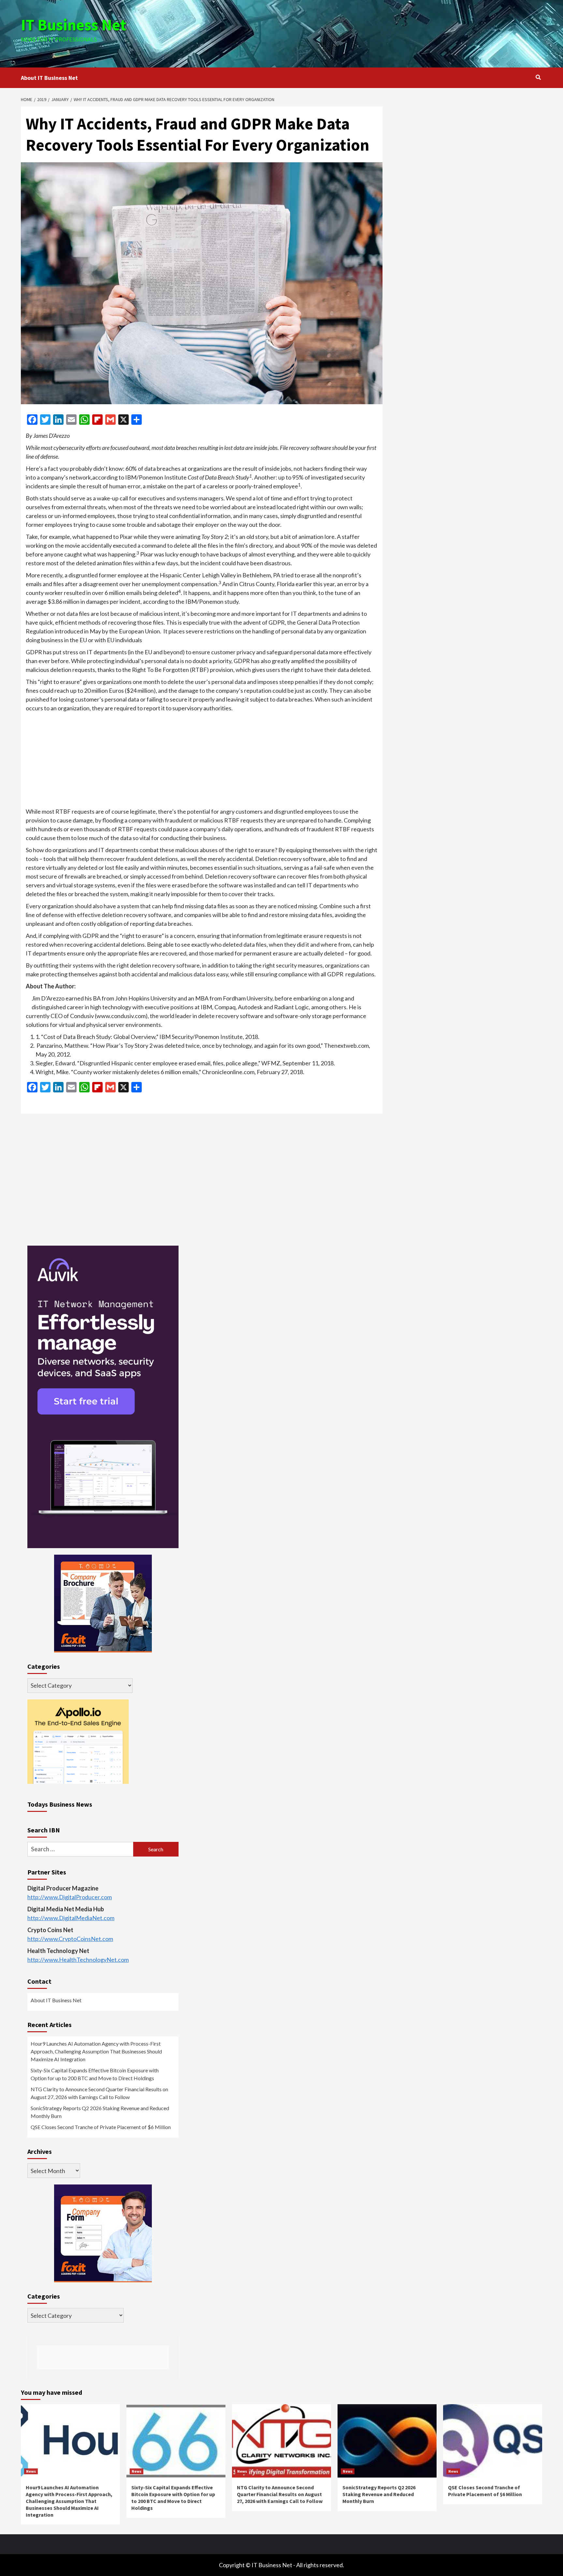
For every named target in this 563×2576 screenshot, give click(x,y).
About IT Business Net (49, 78)
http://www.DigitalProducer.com (70, 1897)
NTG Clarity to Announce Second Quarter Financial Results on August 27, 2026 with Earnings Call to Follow (99, 2093)
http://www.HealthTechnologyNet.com (78, 1960)
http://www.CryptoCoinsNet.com (70, 1939)
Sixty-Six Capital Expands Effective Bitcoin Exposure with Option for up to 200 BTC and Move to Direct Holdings (95, 2074)
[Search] (538, 77)
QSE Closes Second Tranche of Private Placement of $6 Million (101, 2127)
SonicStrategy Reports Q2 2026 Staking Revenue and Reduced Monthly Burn (100, 2112)
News (31, 2471)
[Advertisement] (368, 33)
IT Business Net (74, 25)
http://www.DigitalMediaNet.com (71, 1918)
